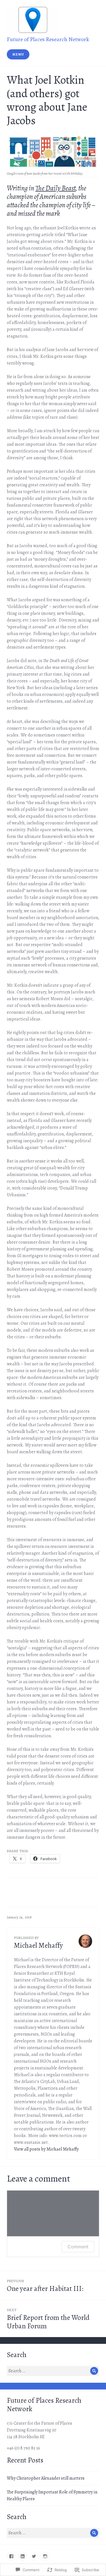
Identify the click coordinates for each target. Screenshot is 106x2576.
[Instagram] (45, 2556)
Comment (78, 2247)
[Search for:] (53, 2371)
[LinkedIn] (23, 2556)
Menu (18, 54)
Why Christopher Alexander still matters (46, 2478)
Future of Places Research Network (48, 39)
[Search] (94, 2371)
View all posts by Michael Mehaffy (46, 2149)
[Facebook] (11, 2556)
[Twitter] (34, 2556)
